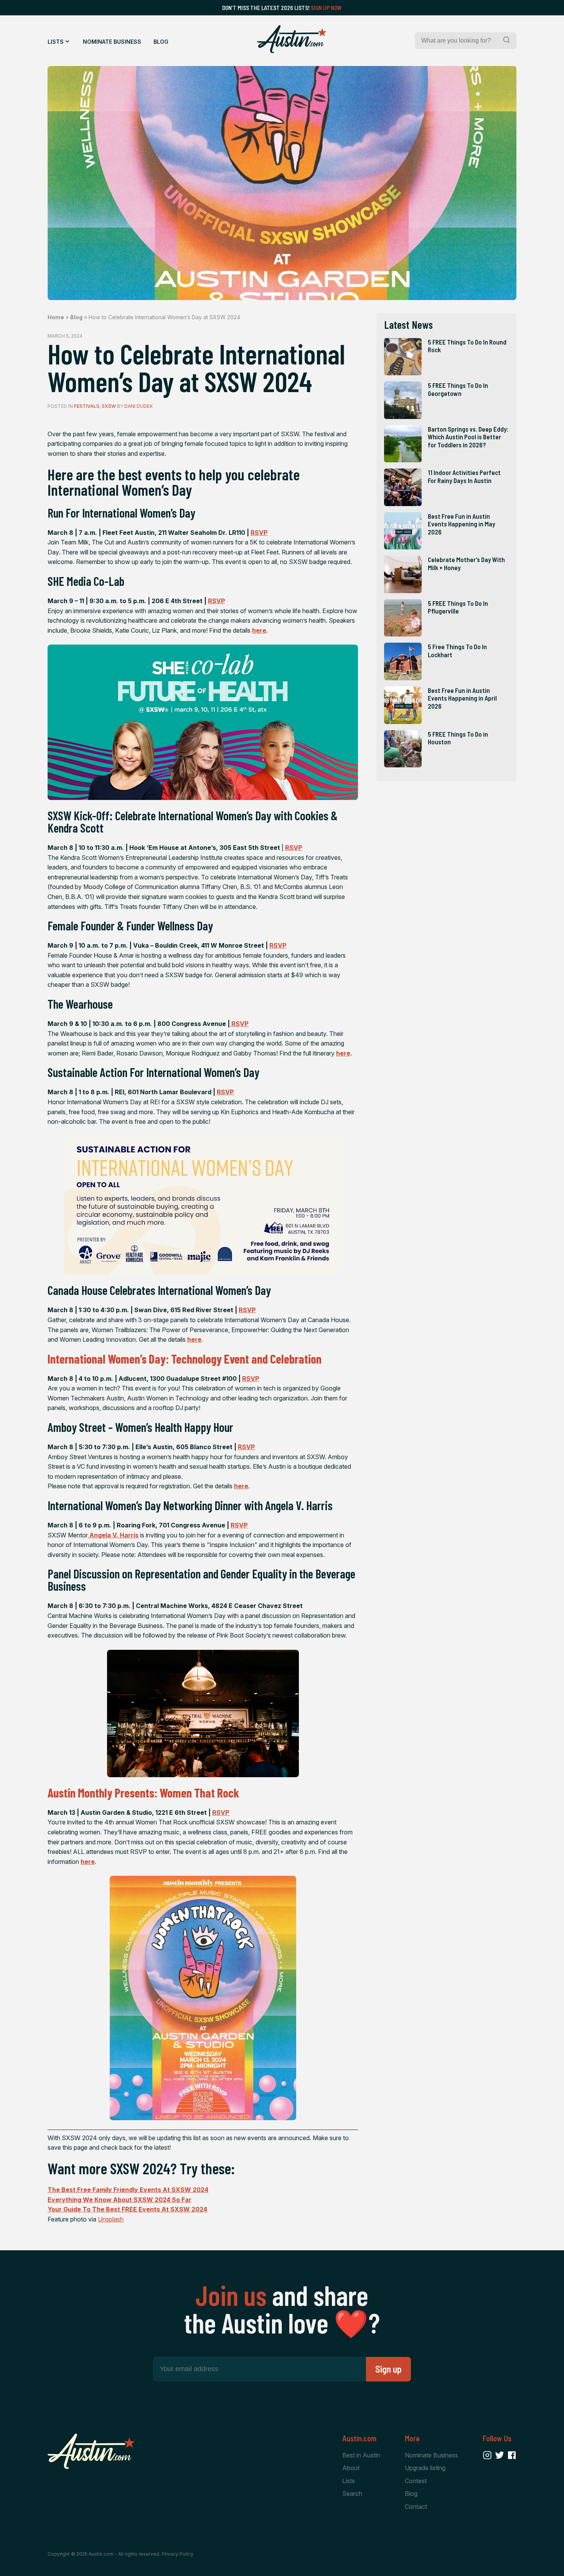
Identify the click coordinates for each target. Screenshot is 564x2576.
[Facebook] (512, 2455)
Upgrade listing (425, 2468)
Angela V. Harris (113, 1535)
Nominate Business (112, 42)
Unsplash (111, 2219)
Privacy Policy (178, 2554)
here (259, 630)
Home (56, 317)
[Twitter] (500, 2455)
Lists (56, 42)
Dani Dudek (139, 406)
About (351, 2468)
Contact (416, 2507)
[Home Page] (292, 39)
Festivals (87, 406)
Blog (161, 42)
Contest (416, 2481)
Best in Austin (361, 2455)
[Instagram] (487, 2455)
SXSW (109, 406)
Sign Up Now (326, 8)
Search (352, 2494)
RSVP (259, 533)
